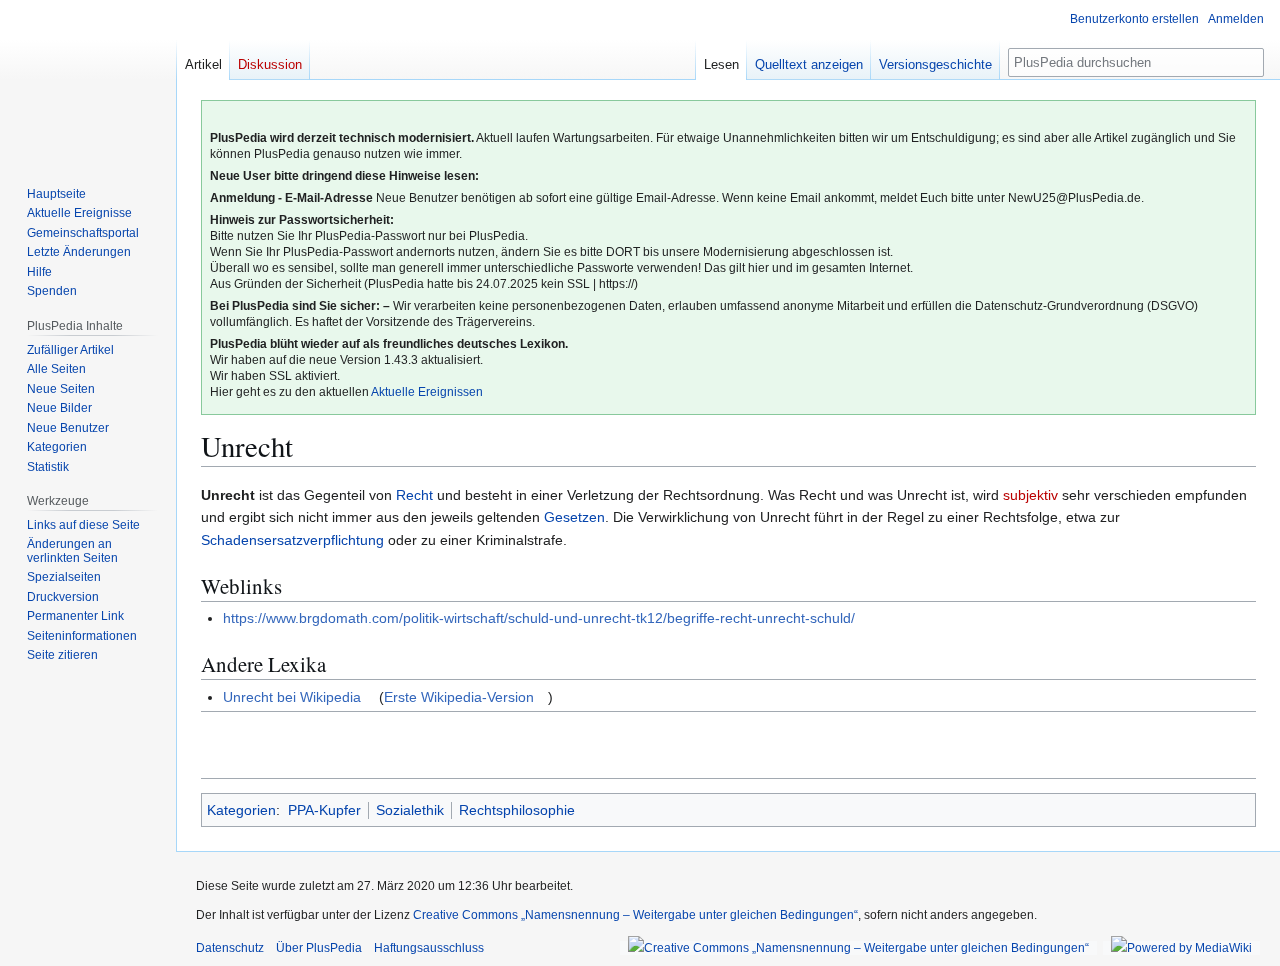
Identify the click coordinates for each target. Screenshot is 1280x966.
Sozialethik (410, 810)
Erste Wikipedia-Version (459, 697)
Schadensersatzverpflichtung (292, 540)
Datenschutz (230, 948)
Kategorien (241, 810)
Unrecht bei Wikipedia (292, 697)
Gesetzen (574, 517)
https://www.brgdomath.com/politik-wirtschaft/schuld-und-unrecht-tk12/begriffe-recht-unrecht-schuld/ (539, 618)
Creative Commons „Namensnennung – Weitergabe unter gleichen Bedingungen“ (635, 915)
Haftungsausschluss (429, 948)
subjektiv (1030, 495)
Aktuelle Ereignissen (427, 392)
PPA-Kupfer (324, 810)
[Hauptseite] (88, 80)
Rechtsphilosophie (517, 810)
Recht (414, 495)
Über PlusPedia (319, 948)
